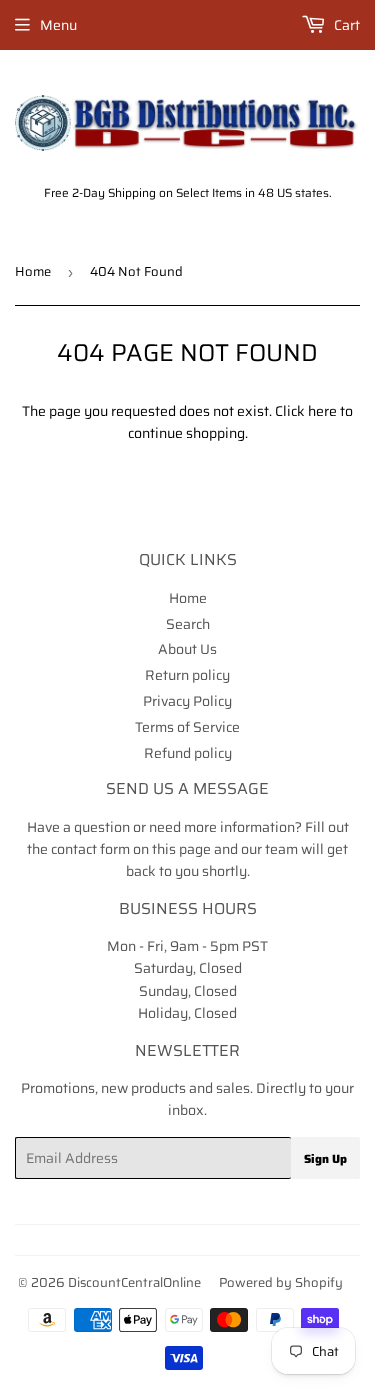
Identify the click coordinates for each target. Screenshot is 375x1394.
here (322, 411)
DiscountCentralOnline (134, 1282)
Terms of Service (187, 727)
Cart (345, 25)
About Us (187, 649)
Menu (58, 25)
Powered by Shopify (281, 1282)
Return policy (187, 675)
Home (33, 271)
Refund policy (188, 753)
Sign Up (325, 1158)
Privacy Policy (187, 701)
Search (188, 624)
